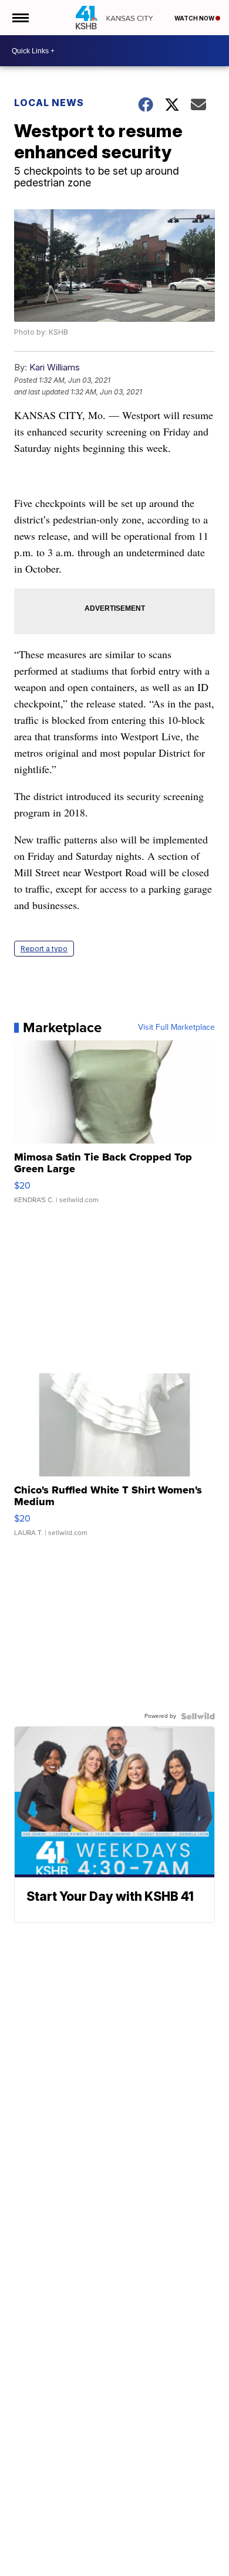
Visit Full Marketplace (176, 1027)
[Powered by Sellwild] (198, 1716)
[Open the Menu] (20, 18)
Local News (49, 103)
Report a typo (44, 949)
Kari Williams (55, 367)
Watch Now (195, 18)
